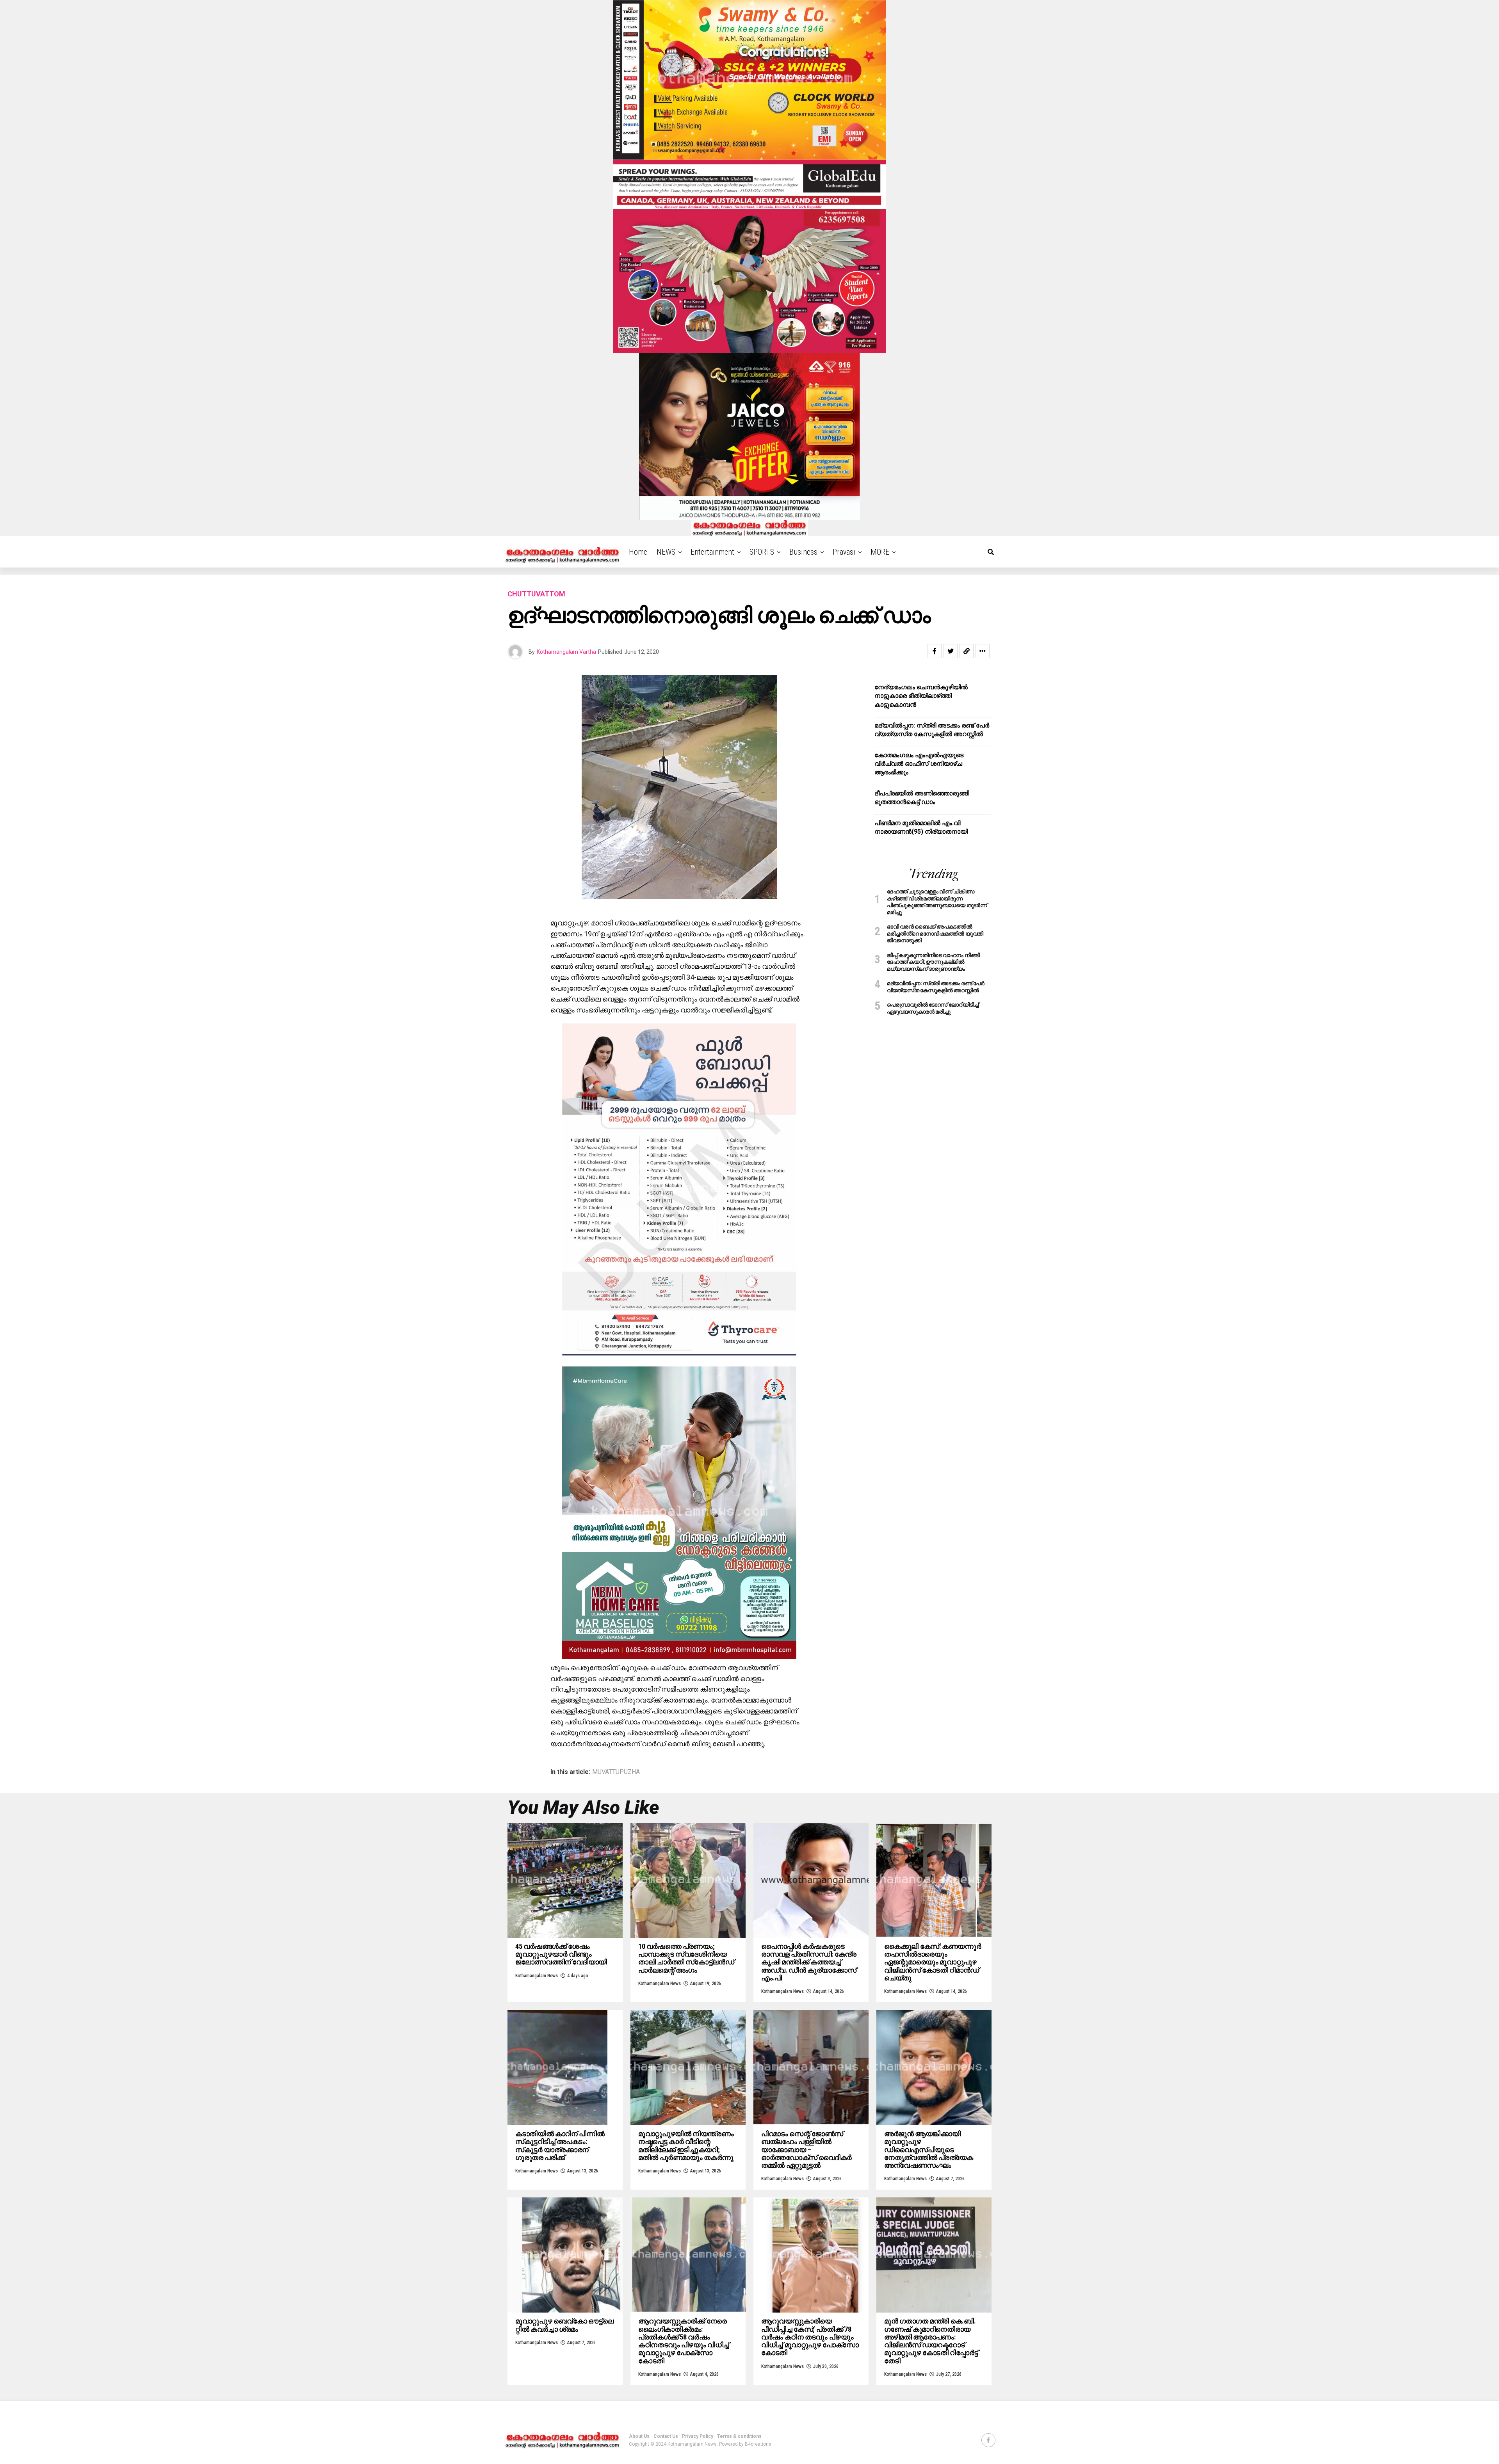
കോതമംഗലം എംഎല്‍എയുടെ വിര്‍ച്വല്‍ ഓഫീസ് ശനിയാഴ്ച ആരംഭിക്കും (919, 764)
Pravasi (844, 552)
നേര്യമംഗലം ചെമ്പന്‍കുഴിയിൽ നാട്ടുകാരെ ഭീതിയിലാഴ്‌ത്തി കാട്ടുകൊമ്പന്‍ (921, 696)
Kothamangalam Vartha (566, 652)
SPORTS (762, 552)
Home (638, 552)
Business (803, 552)
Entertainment (712, 552)
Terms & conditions (739, 2436)
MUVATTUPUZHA (616, 1772)
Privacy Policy (698, 2436)
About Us (639, 2436)
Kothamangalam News (537, 1976)
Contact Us (666, 2436)
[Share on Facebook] (935, 651)
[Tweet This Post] (951, 651)
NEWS (666, 552)
